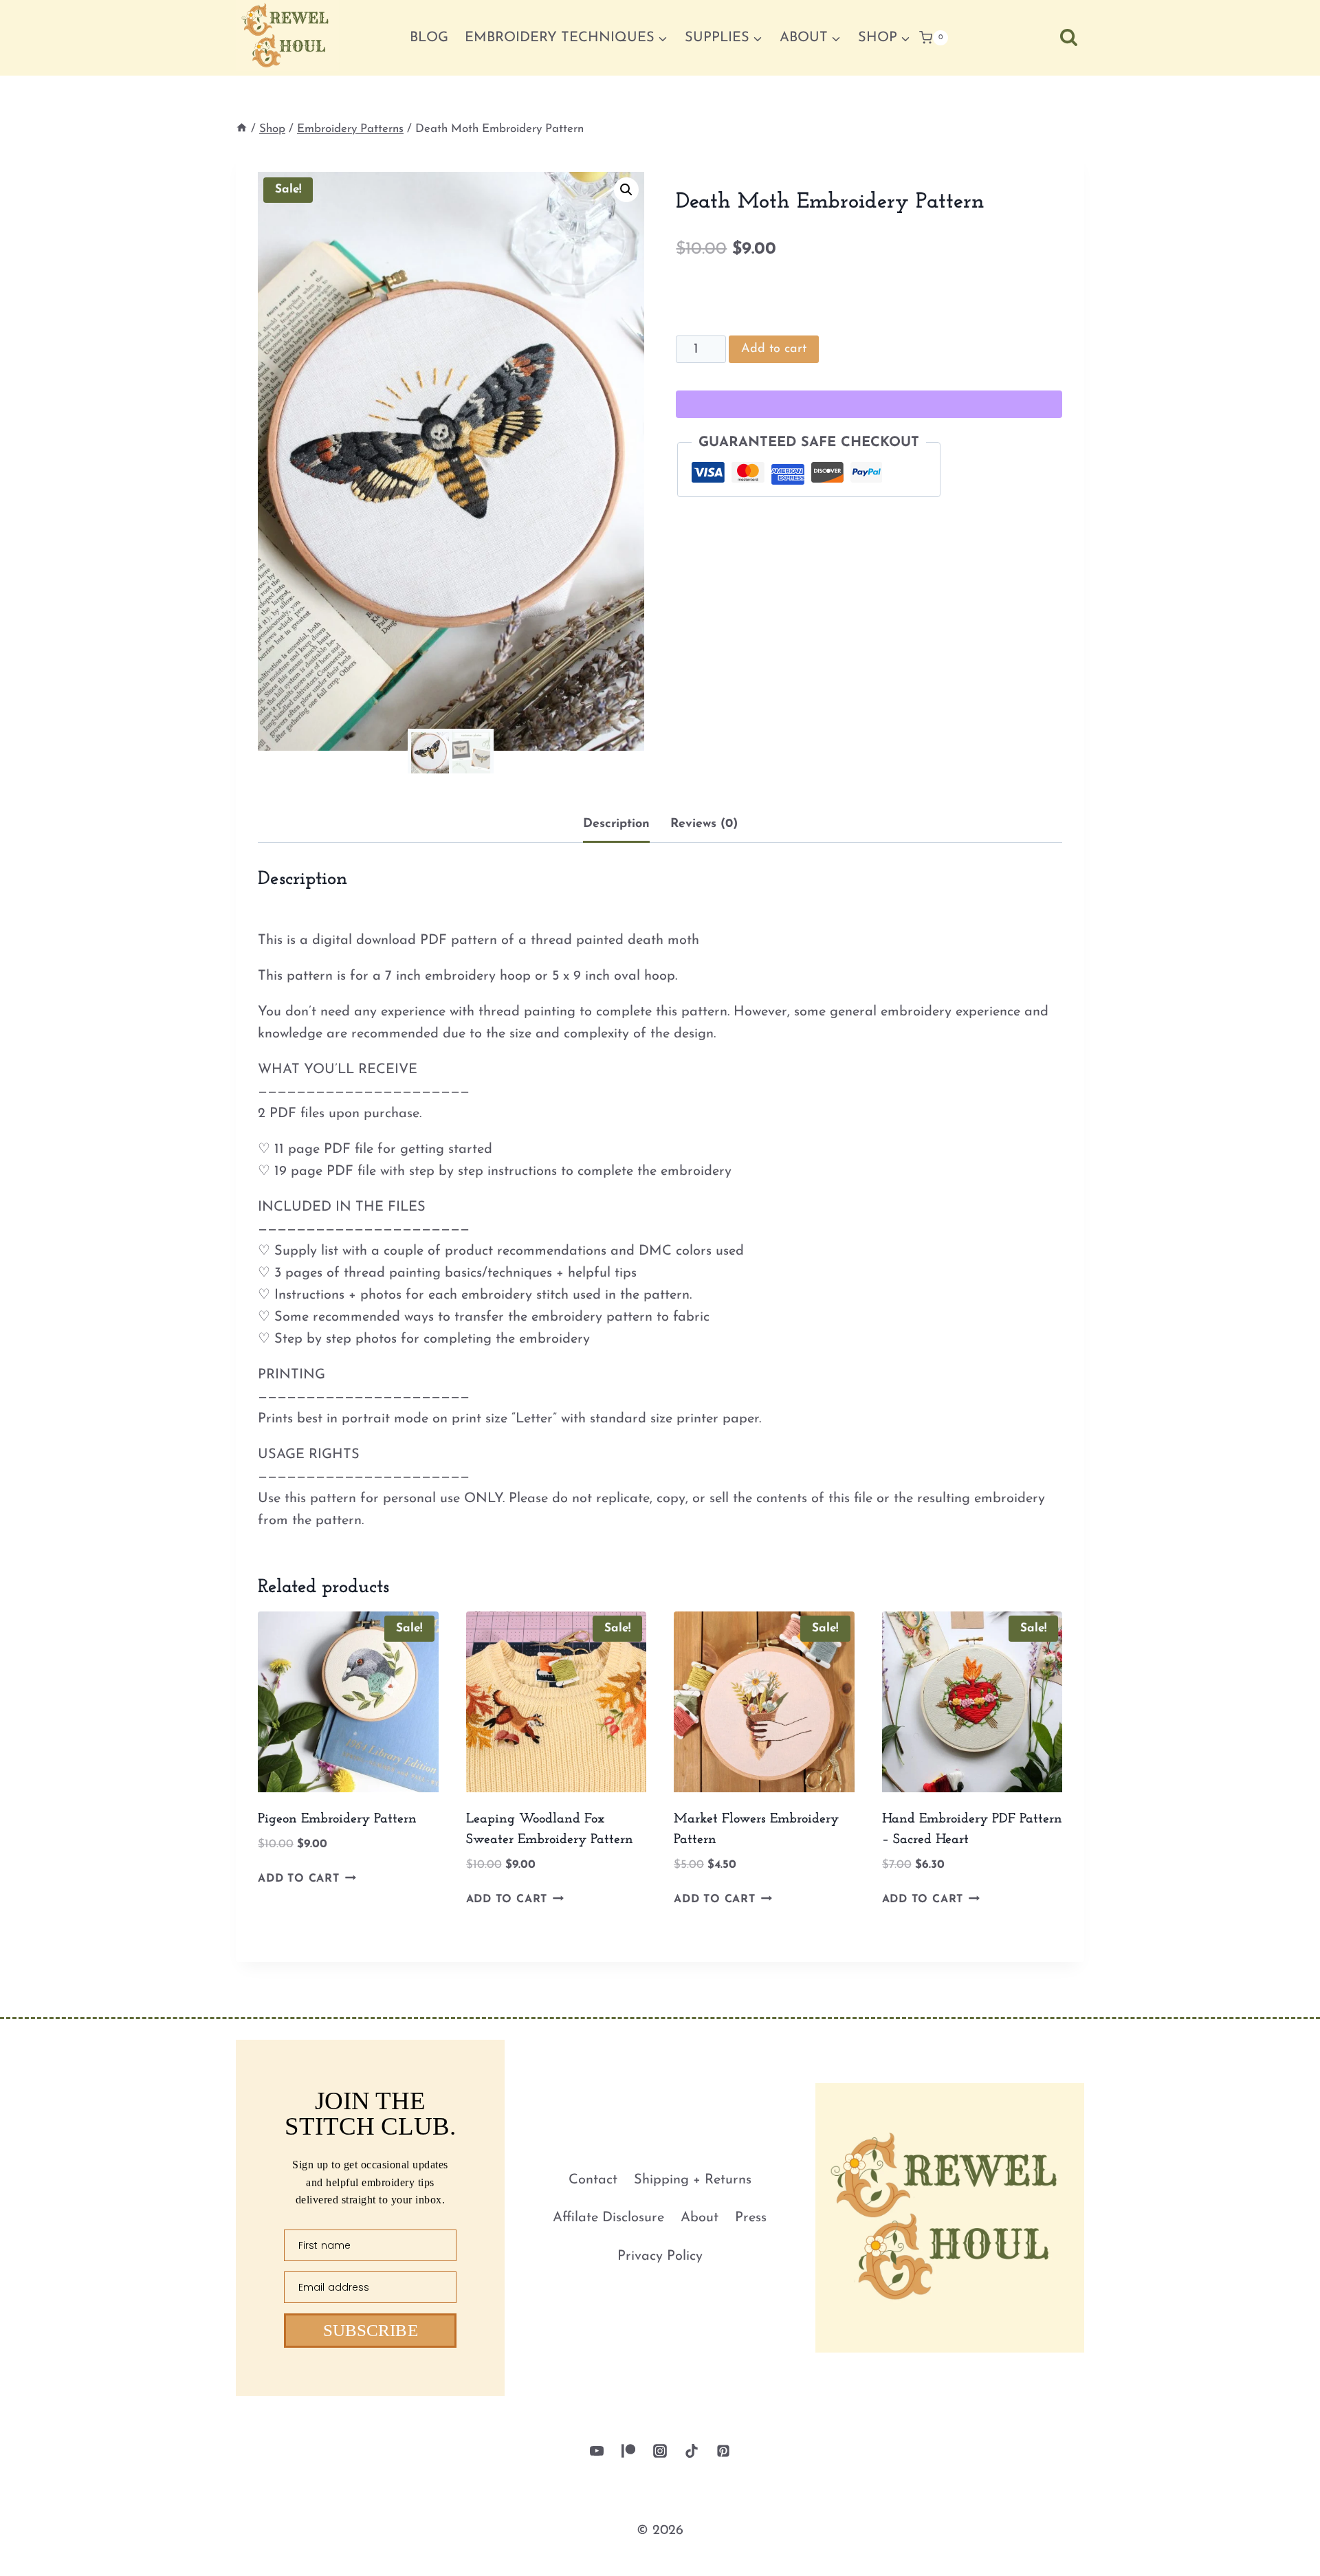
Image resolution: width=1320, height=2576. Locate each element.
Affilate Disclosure (608, 2218)
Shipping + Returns (693, 2180)
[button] (626, 190)
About (700, 2218)
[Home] (242, 129)
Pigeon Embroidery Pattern (337, 1819)
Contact (593, 2180)
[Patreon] (628, 2451)
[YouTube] (597, 2451)
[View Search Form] (1069, 37)
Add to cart (774, 349)
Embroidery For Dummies (594, 2550)
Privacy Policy (660, 2256)
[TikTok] (692, 2451)
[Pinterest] (723, 2451)
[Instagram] (660, 2451)
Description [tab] (616, 824)
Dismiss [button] (1276, 2551)
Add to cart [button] (299, 1879)
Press (751, 2218)
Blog (429, 38)
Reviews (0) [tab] (704, 824)
